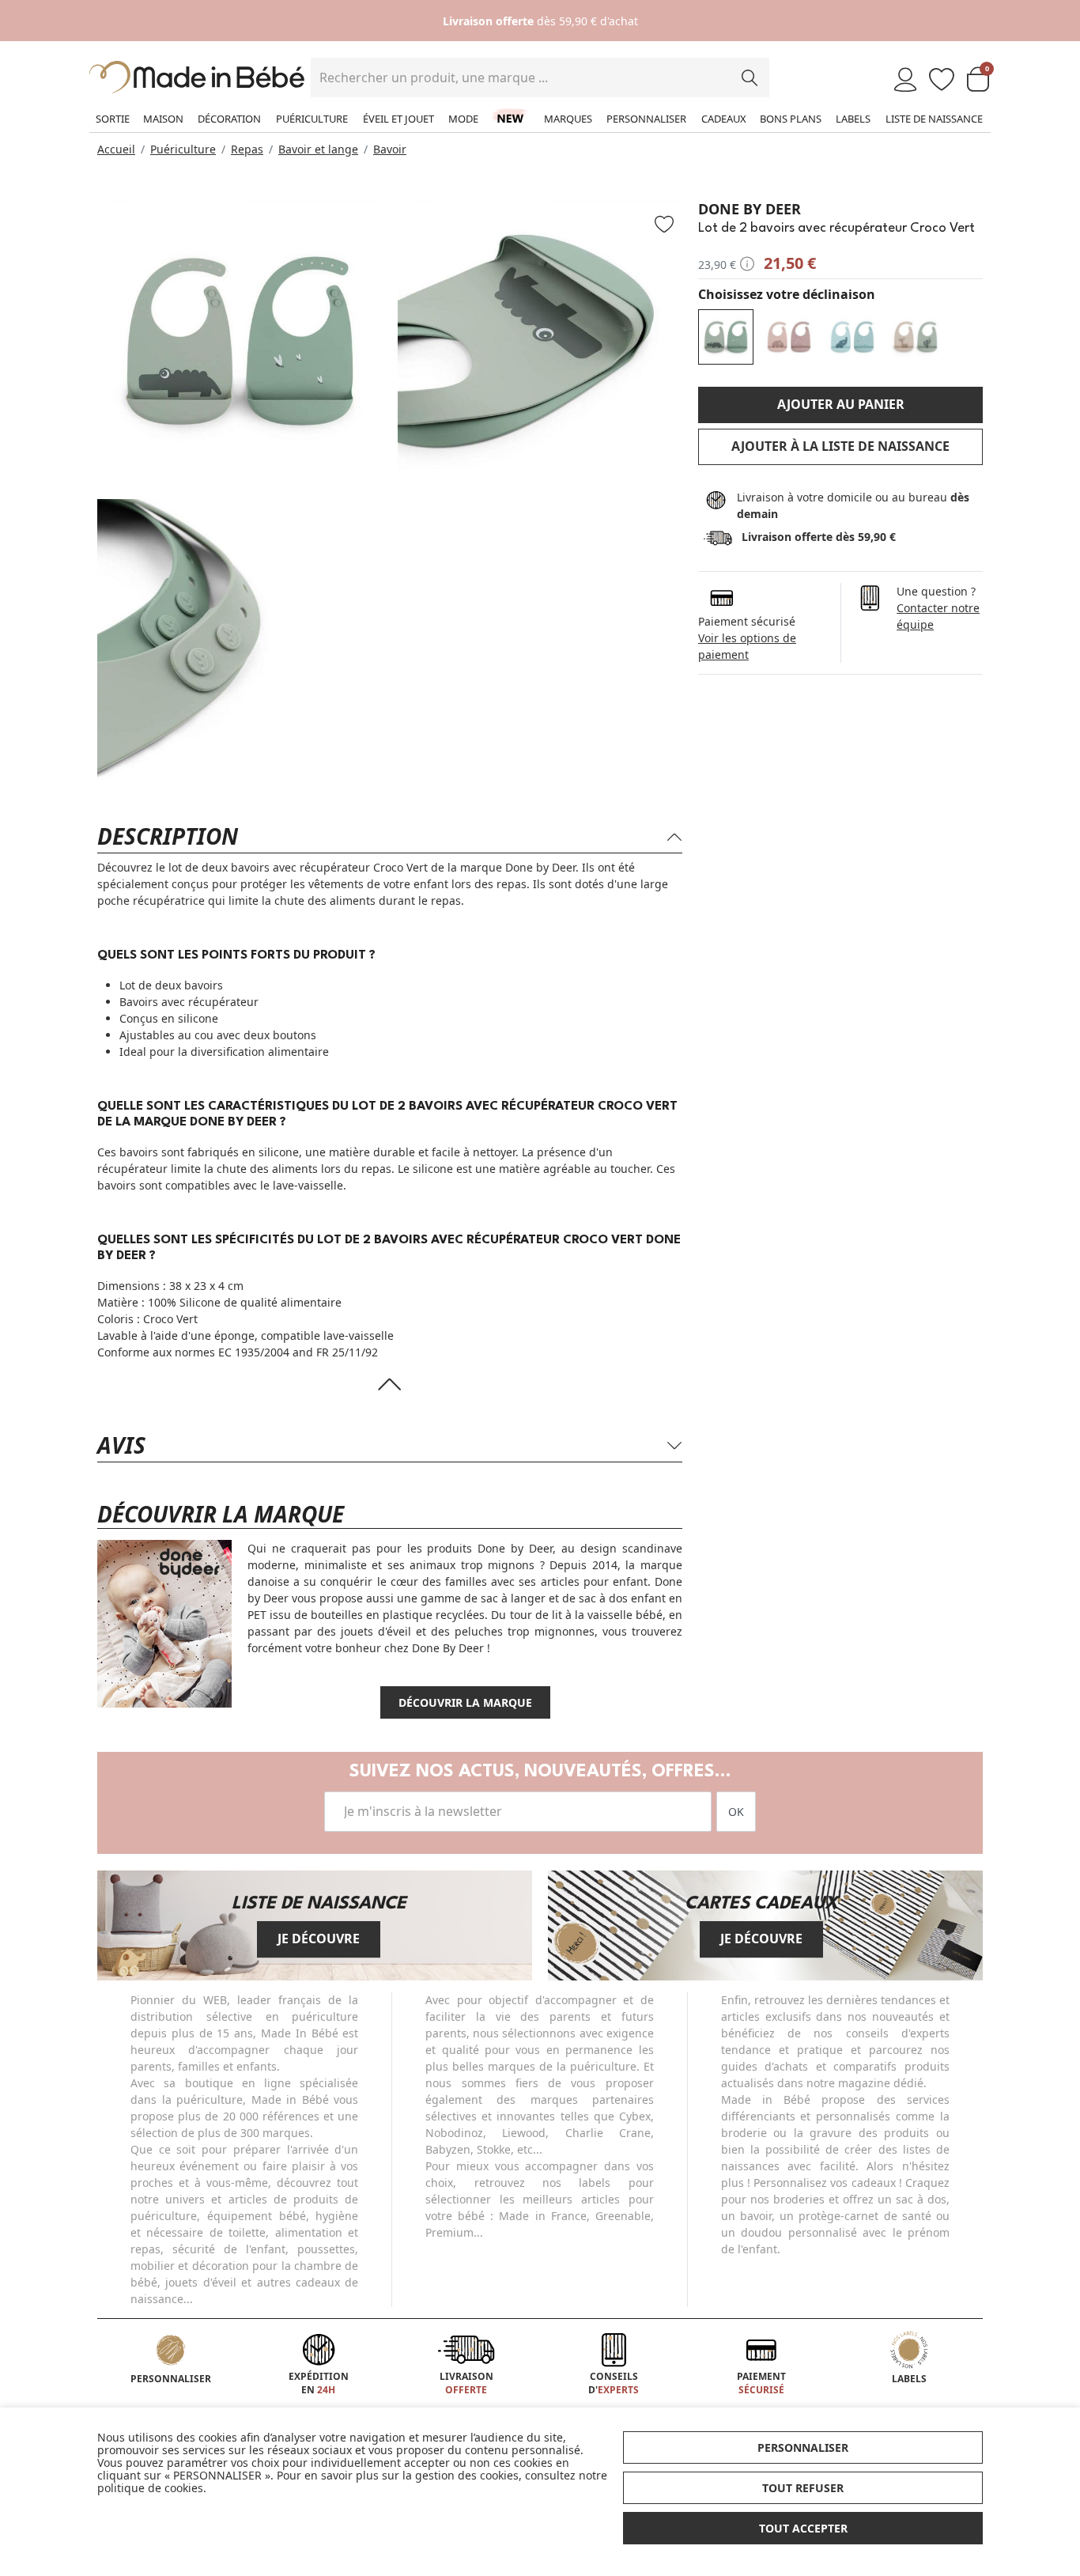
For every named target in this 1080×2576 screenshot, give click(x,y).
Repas (247, 149)
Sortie (113, 119)
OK (736, 1812)
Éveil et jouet (398, 119)
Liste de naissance (934, 119)
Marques (568, 119)
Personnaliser (646, 119)
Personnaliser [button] (803, 2447)
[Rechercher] (750, 78)
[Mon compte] (905, 80)
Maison (163, 119)
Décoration (229, 119)
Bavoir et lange (318, 149)
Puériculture (312, 119)
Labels (853, 119)
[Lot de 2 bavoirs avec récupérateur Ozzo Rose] (789, 337)
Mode (463, 119)
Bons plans (791, 119)
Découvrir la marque (465, 1702)
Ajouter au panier (841, 404)
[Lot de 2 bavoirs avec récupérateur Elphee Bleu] (852, 337)
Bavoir (390, 149)
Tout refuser (803, 2488)
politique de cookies (150, 2488)
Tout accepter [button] (803, 2528)
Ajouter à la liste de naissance (840, 446)
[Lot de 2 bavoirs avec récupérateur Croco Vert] (726, 337)
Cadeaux (724, 119)
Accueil (116, 149)
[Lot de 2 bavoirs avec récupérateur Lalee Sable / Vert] (916, 337)
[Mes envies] (942, 80)
